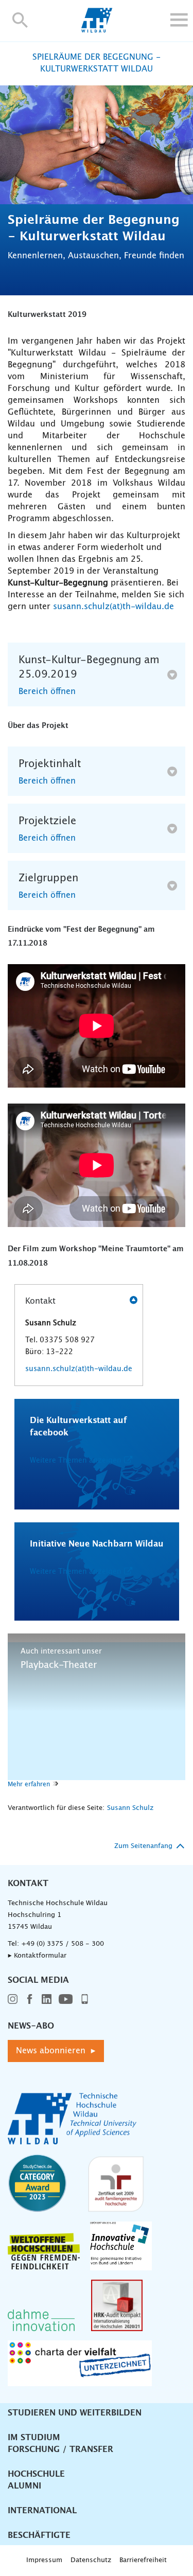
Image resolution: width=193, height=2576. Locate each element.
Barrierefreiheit (143, 2560)
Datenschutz (91, 2560)
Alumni (24, 2486)
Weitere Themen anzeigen (76, 1461)
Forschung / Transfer (60, 2449)
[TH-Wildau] (97, 30)
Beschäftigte (39, 2535)
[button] (20, 20)
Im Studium (34, 2438)
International (42, 2511)
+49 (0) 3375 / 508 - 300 (63, 1944)
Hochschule (36, 2474)
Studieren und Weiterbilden (75, 2413)
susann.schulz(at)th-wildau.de (113, 607)
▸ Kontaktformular (37, 1956)
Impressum (44, 2560)
